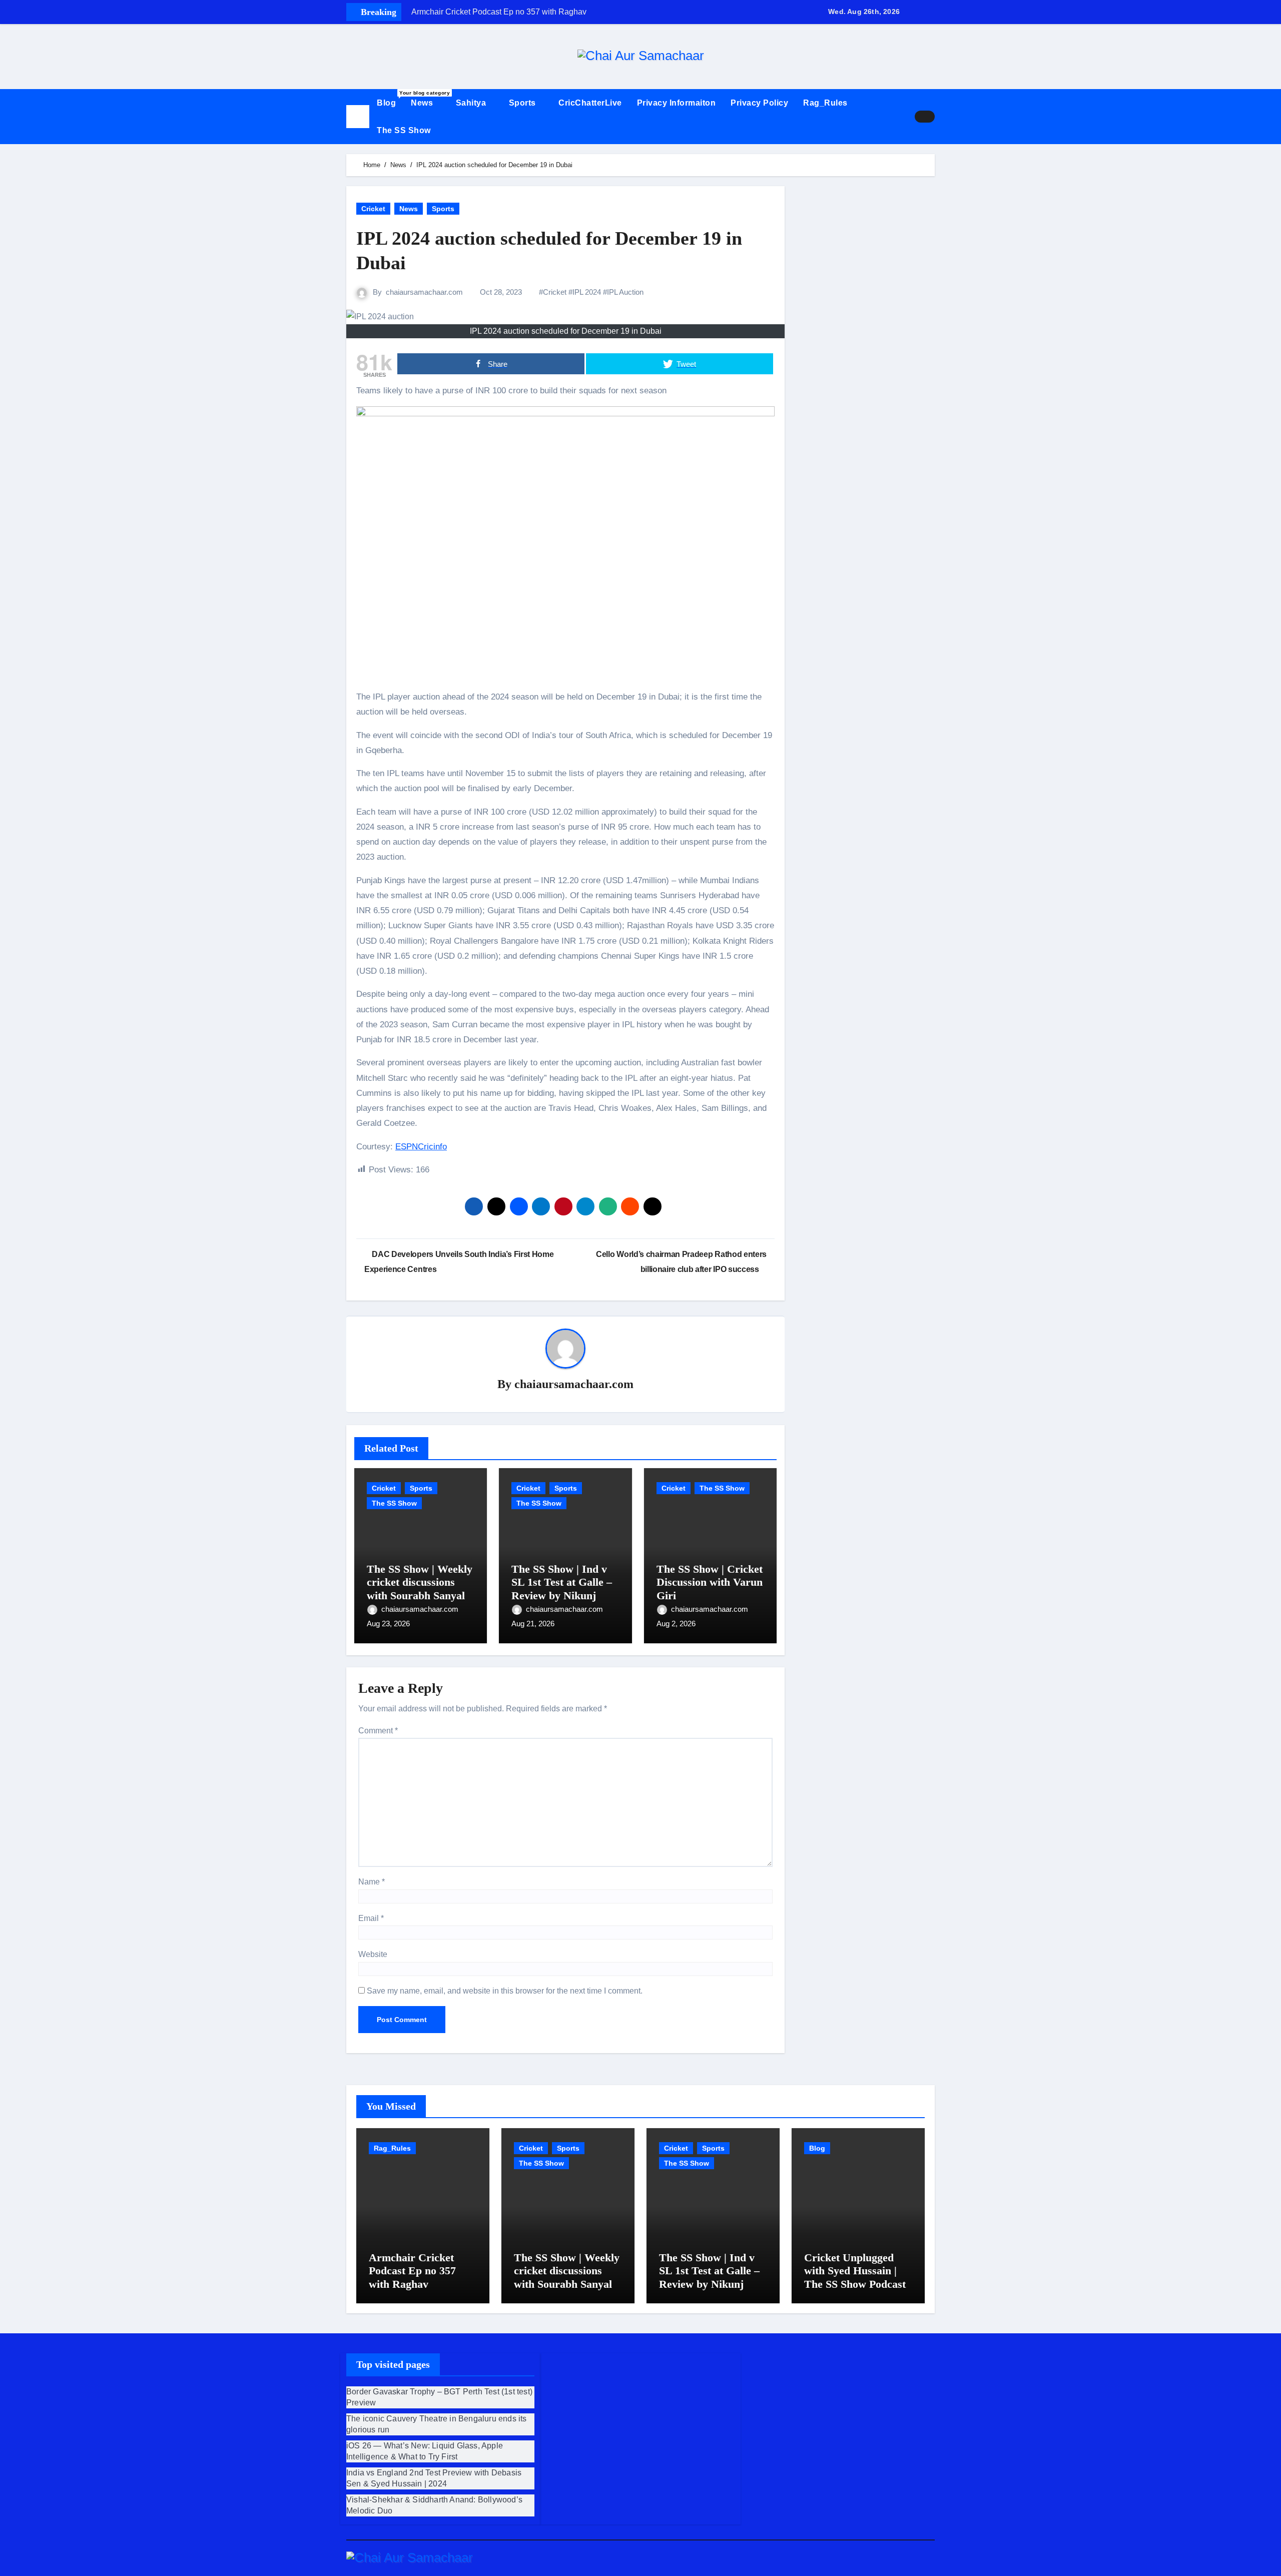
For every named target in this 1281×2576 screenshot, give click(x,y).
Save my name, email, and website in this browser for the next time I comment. (505, 1991)
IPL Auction (625, 292)
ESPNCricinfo (421, 1147)
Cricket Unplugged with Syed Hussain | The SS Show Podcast (855, 2271)
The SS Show (404, 130)
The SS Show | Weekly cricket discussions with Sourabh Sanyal (420, 1582)
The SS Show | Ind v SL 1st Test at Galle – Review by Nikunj (562, 1582)
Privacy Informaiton (677, 103)
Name (372, 1882)
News (423, 103)
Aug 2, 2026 (676, 1624)
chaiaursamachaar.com (424, 292)
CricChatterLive (590, 103)
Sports (524, 103)
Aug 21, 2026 (533, 1624)
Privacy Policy (759, 103)
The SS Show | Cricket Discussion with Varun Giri (710, 1582)
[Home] (358, 117)
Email (371, 1918)
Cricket (373, 209)
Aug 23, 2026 (388, 1624)
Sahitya (472, 103)
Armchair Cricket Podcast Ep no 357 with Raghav (412, 2271)
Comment (378, 1731)
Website (373, 1954)
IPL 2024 (587, 292)
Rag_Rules (825, 103)
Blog (390, 99)
